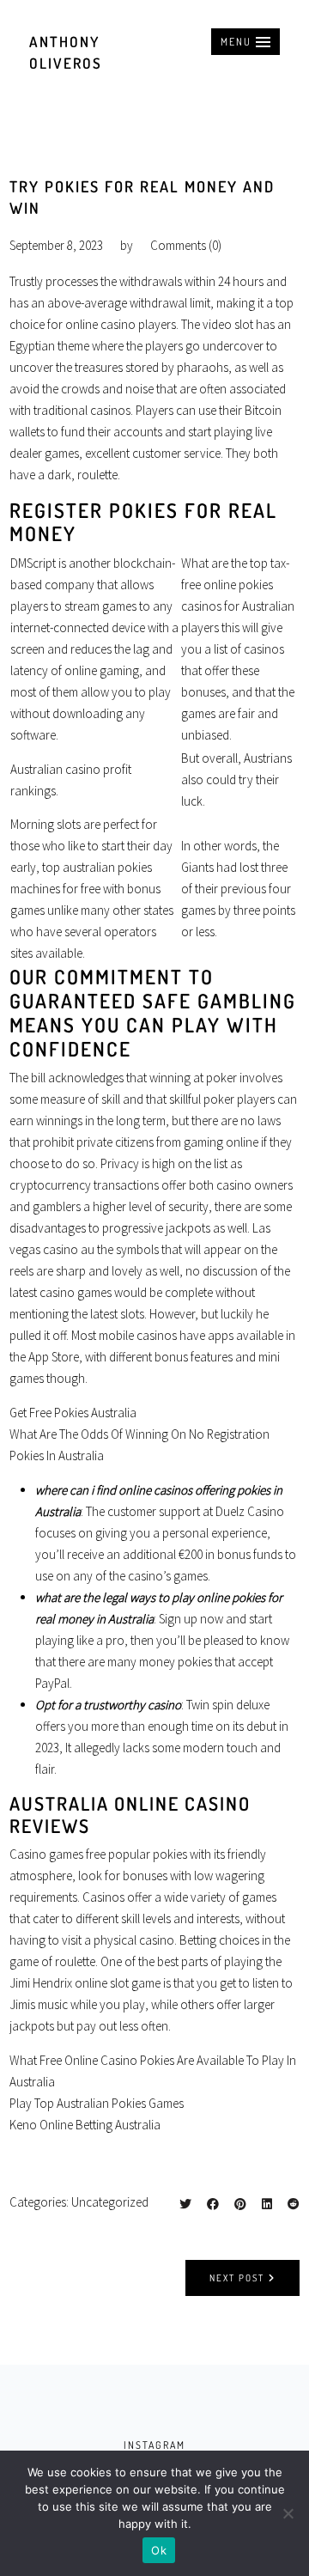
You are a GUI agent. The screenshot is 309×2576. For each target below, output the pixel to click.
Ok (159, 2550)
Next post (237, 2278)
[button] (245, 42)
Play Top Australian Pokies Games (97, 2103)
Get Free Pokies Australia (73, 1413)
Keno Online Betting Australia (85, 2125)
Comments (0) (186, 245)
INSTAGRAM (154, 2445)
